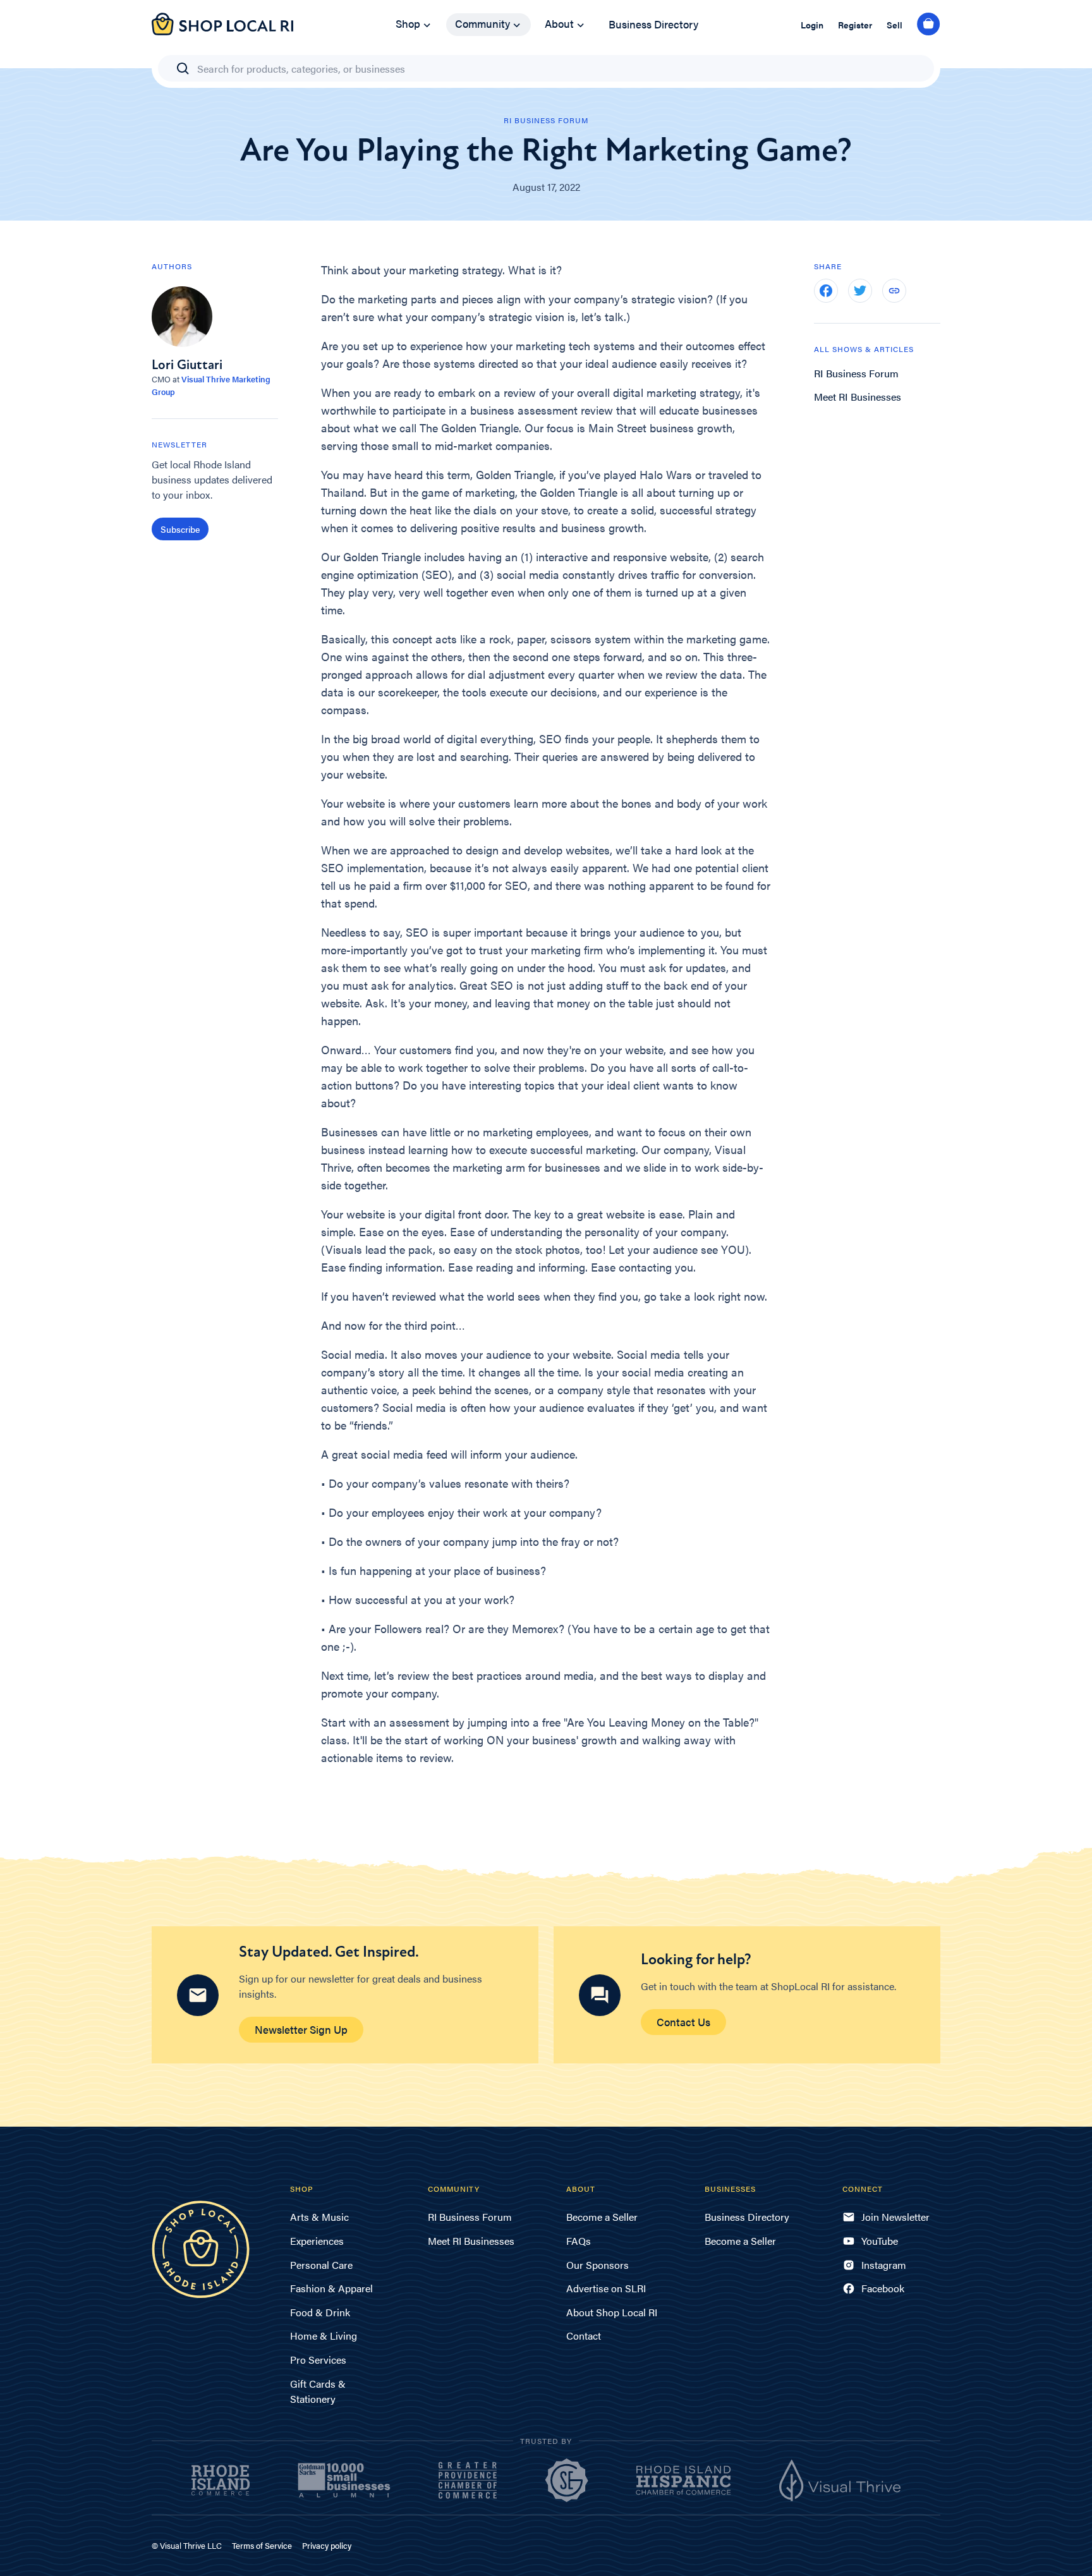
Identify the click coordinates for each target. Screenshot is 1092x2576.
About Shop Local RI (612, 2312)
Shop (408, 23)
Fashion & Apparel (331, 2288)
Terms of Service (262, 2545)
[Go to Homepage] (222, 31)
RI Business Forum (856, 373)
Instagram (884, 2265)
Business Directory (653, 24)
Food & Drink (320, 2312)
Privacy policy (327, 2545)
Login (812, 25)
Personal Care (321, 2265)
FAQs (579, 2241)
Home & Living (324, 2336)
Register (855, 25)
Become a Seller (602, 2217)
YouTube (880, 2241)
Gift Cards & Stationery (318, 2391)
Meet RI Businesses (858, 397)
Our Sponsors (598, 2265)
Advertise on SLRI (606, 2288)
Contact (584, 2336)
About (559, 23)
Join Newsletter (895, 2217)
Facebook (883, 2288)
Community (482, 23)
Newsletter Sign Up (301, 2029)
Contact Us (683, 2022)
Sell (895, 25)
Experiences (317, 2241)
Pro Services (318, 2360)
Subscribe (180, 529)
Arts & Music (319, 2217)
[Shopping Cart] (929, 25)
